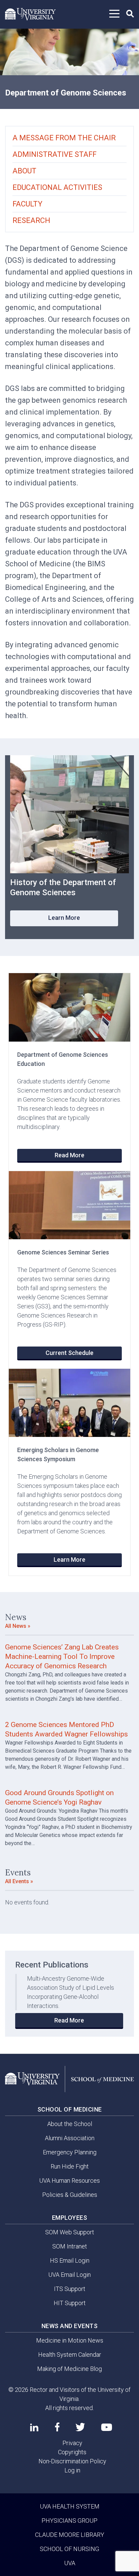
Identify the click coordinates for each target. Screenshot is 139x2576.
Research (31, 220)
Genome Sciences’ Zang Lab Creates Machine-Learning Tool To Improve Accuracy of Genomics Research (62, 1657)
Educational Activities (57, 187)
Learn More (64, 918)
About (24, 171)
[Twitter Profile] (80, 2427)
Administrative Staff (54, 154)
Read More (69, 1155)
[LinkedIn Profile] (34, 2427)
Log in (72, 2470)
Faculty (27, 204)
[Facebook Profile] (57, 2427)
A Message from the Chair (64, 138)
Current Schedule (69, 1353)
